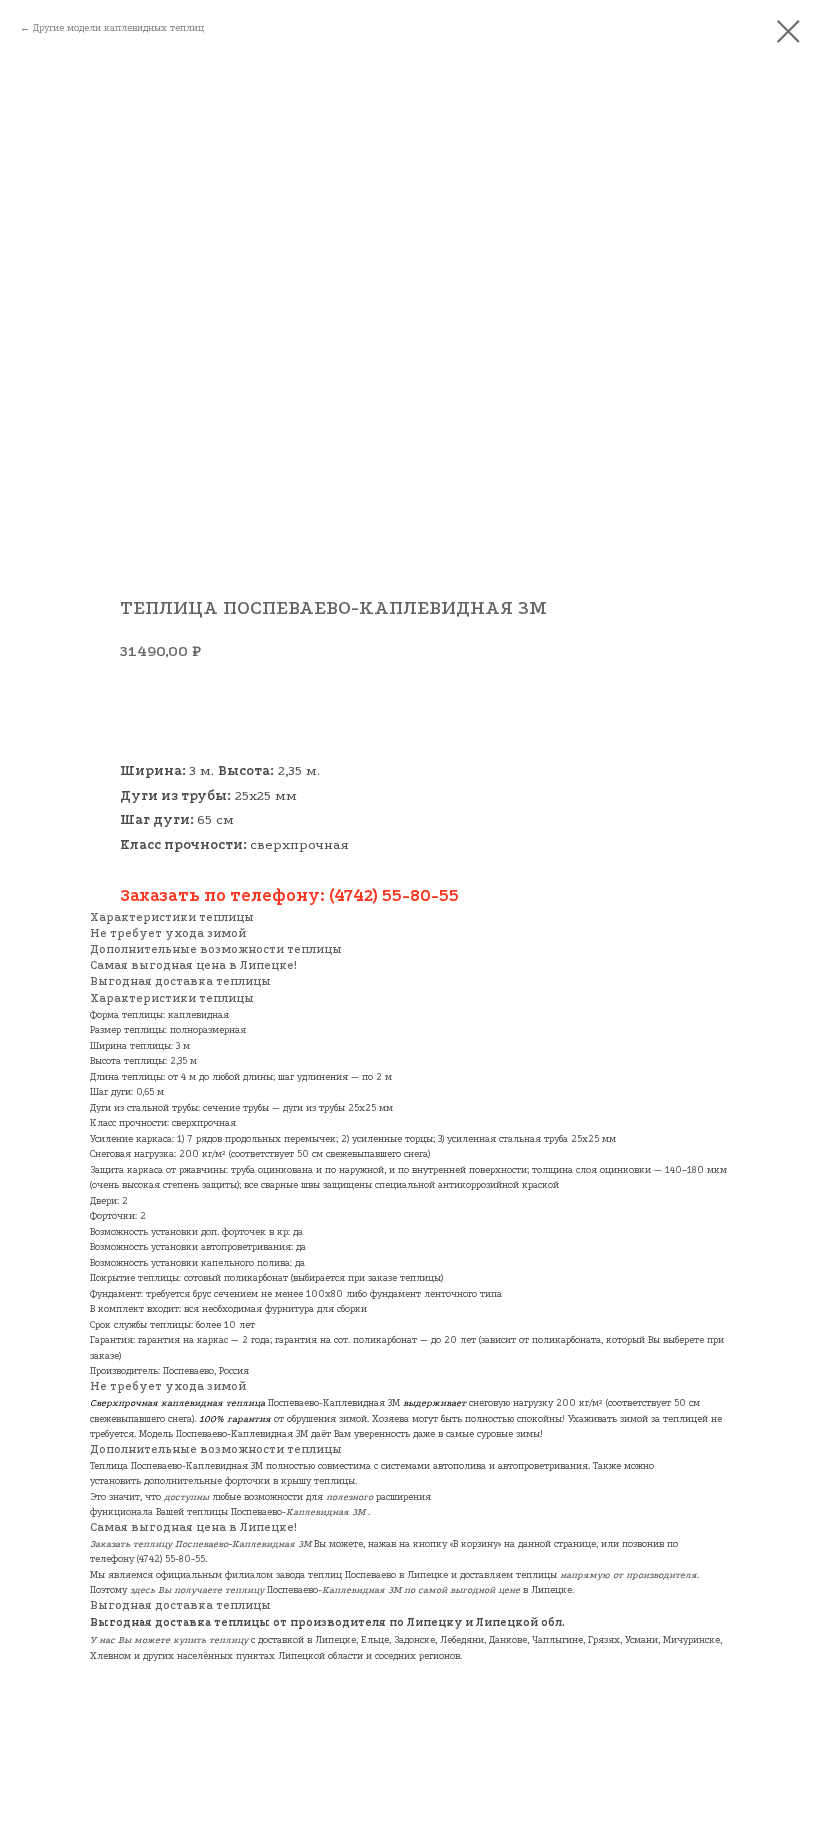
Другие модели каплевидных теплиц (118, 27)
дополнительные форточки (207, 1480)
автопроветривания (543, 1465)
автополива (459, 1465)
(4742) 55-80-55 (171, 1558)
